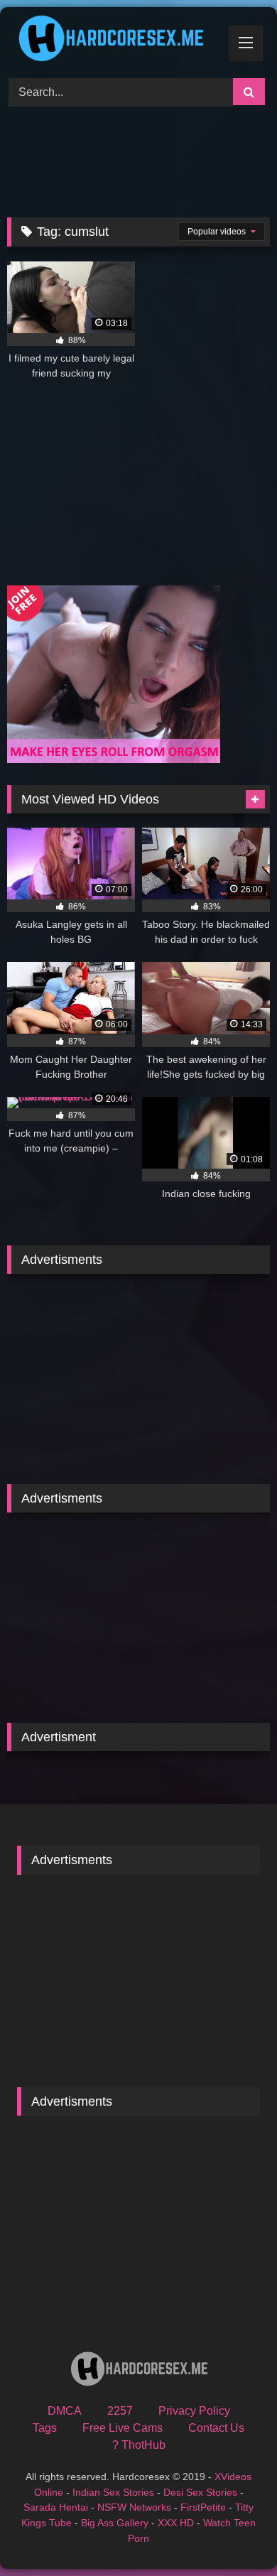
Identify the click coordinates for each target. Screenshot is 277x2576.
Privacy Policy (194, 2411)
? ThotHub (139, 2445)
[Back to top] (233, 2534)
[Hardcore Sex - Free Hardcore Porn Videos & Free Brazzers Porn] (114, 40)
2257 (120, 2411)
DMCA (65, 2411)
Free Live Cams (123, 2428)
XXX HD (176, 2523)
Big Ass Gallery (115, 2523)
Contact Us (216, 2428)
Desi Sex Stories (200, 2492)
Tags (45, 2428)
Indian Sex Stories (113, 2492)
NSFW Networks (134, 2507)
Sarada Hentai (56, 2507)
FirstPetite (203, 2507)
